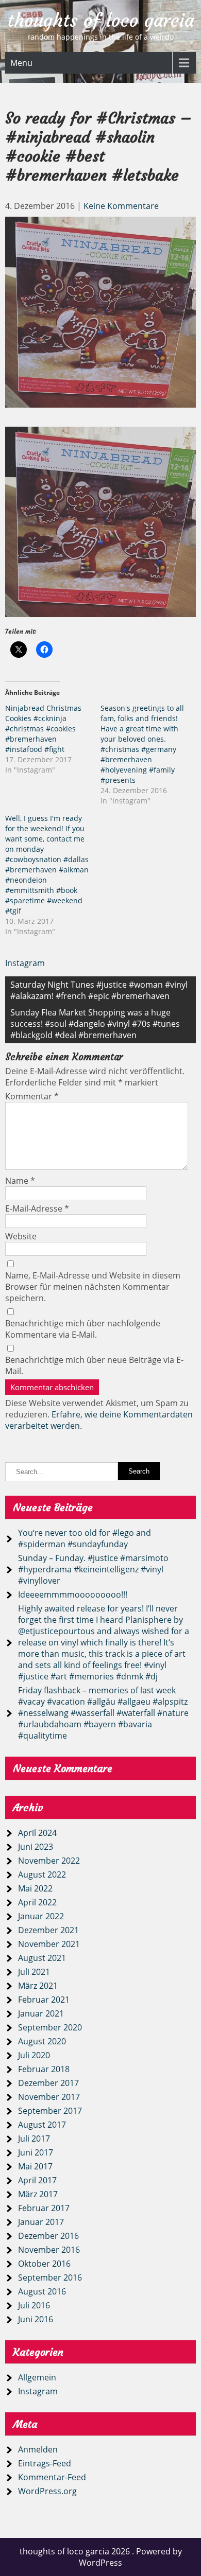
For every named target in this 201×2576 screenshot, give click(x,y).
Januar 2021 (41, 2013)
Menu (21, 63)
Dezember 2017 (48, 2083)
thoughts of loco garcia (101, 21)
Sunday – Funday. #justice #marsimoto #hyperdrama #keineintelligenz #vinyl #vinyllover (93, 1569)
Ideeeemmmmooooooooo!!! (73, 1594)
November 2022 (49, 1861)
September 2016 (50, 2277)
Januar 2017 (41, 2222)
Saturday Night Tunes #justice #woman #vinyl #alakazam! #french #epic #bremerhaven (99, 990)
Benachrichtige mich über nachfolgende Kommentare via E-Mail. (83, 1329)
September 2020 (50, 2027)
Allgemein (37, 2377)
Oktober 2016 (44, 2264)
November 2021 (49, 1944)
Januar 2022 (41, 1916)
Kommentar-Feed (52, 2477)
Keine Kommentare (121, 206)
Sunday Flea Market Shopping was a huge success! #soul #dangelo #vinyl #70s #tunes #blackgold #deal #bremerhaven (95, 1024)
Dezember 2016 (48, 2236)
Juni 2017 (36, 2152)
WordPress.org (47, 2491)
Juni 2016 (36, 2319)
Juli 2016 (34, 2305)
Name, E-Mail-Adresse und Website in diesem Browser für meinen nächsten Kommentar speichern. (93, 1287)
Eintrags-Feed (45, 2463)
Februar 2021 (44, 2000)
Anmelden (38, 2449)
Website (21, 1236)
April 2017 (37, 2180)
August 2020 (42, 2041)
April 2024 (37, 1833)
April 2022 (37, 1902)
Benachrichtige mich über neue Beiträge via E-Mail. (94, 1365)
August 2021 (42, 1958)
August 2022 (42, 1874)
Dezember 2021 (48, 1930)
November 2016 (49, 2250)
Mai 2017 (35, 2166)
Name (20, 1181)
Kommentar (32, 1096)
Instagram (25, 963)
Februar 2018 (44, 2069)
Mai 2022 (35, 1888)
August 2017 (42, 2125)
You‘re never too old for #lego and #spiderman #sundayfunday (85, 1538)
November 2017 (49, 2097)
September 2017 (50, 2111)
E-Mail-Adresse (37, 1208)
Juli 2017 (34, 2139)
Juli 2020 (34, 2055)
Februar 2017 (44, 2208)
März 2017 (38, 2194)
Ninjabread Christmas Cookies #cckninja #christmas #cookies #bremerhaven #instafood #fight (43, 729)
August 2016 (42, 2291)
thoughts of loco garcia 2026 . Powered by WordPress (101, 2557)
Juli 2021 (34, 1972)
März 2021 (38, 1986)
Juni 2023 (36, 1847)
